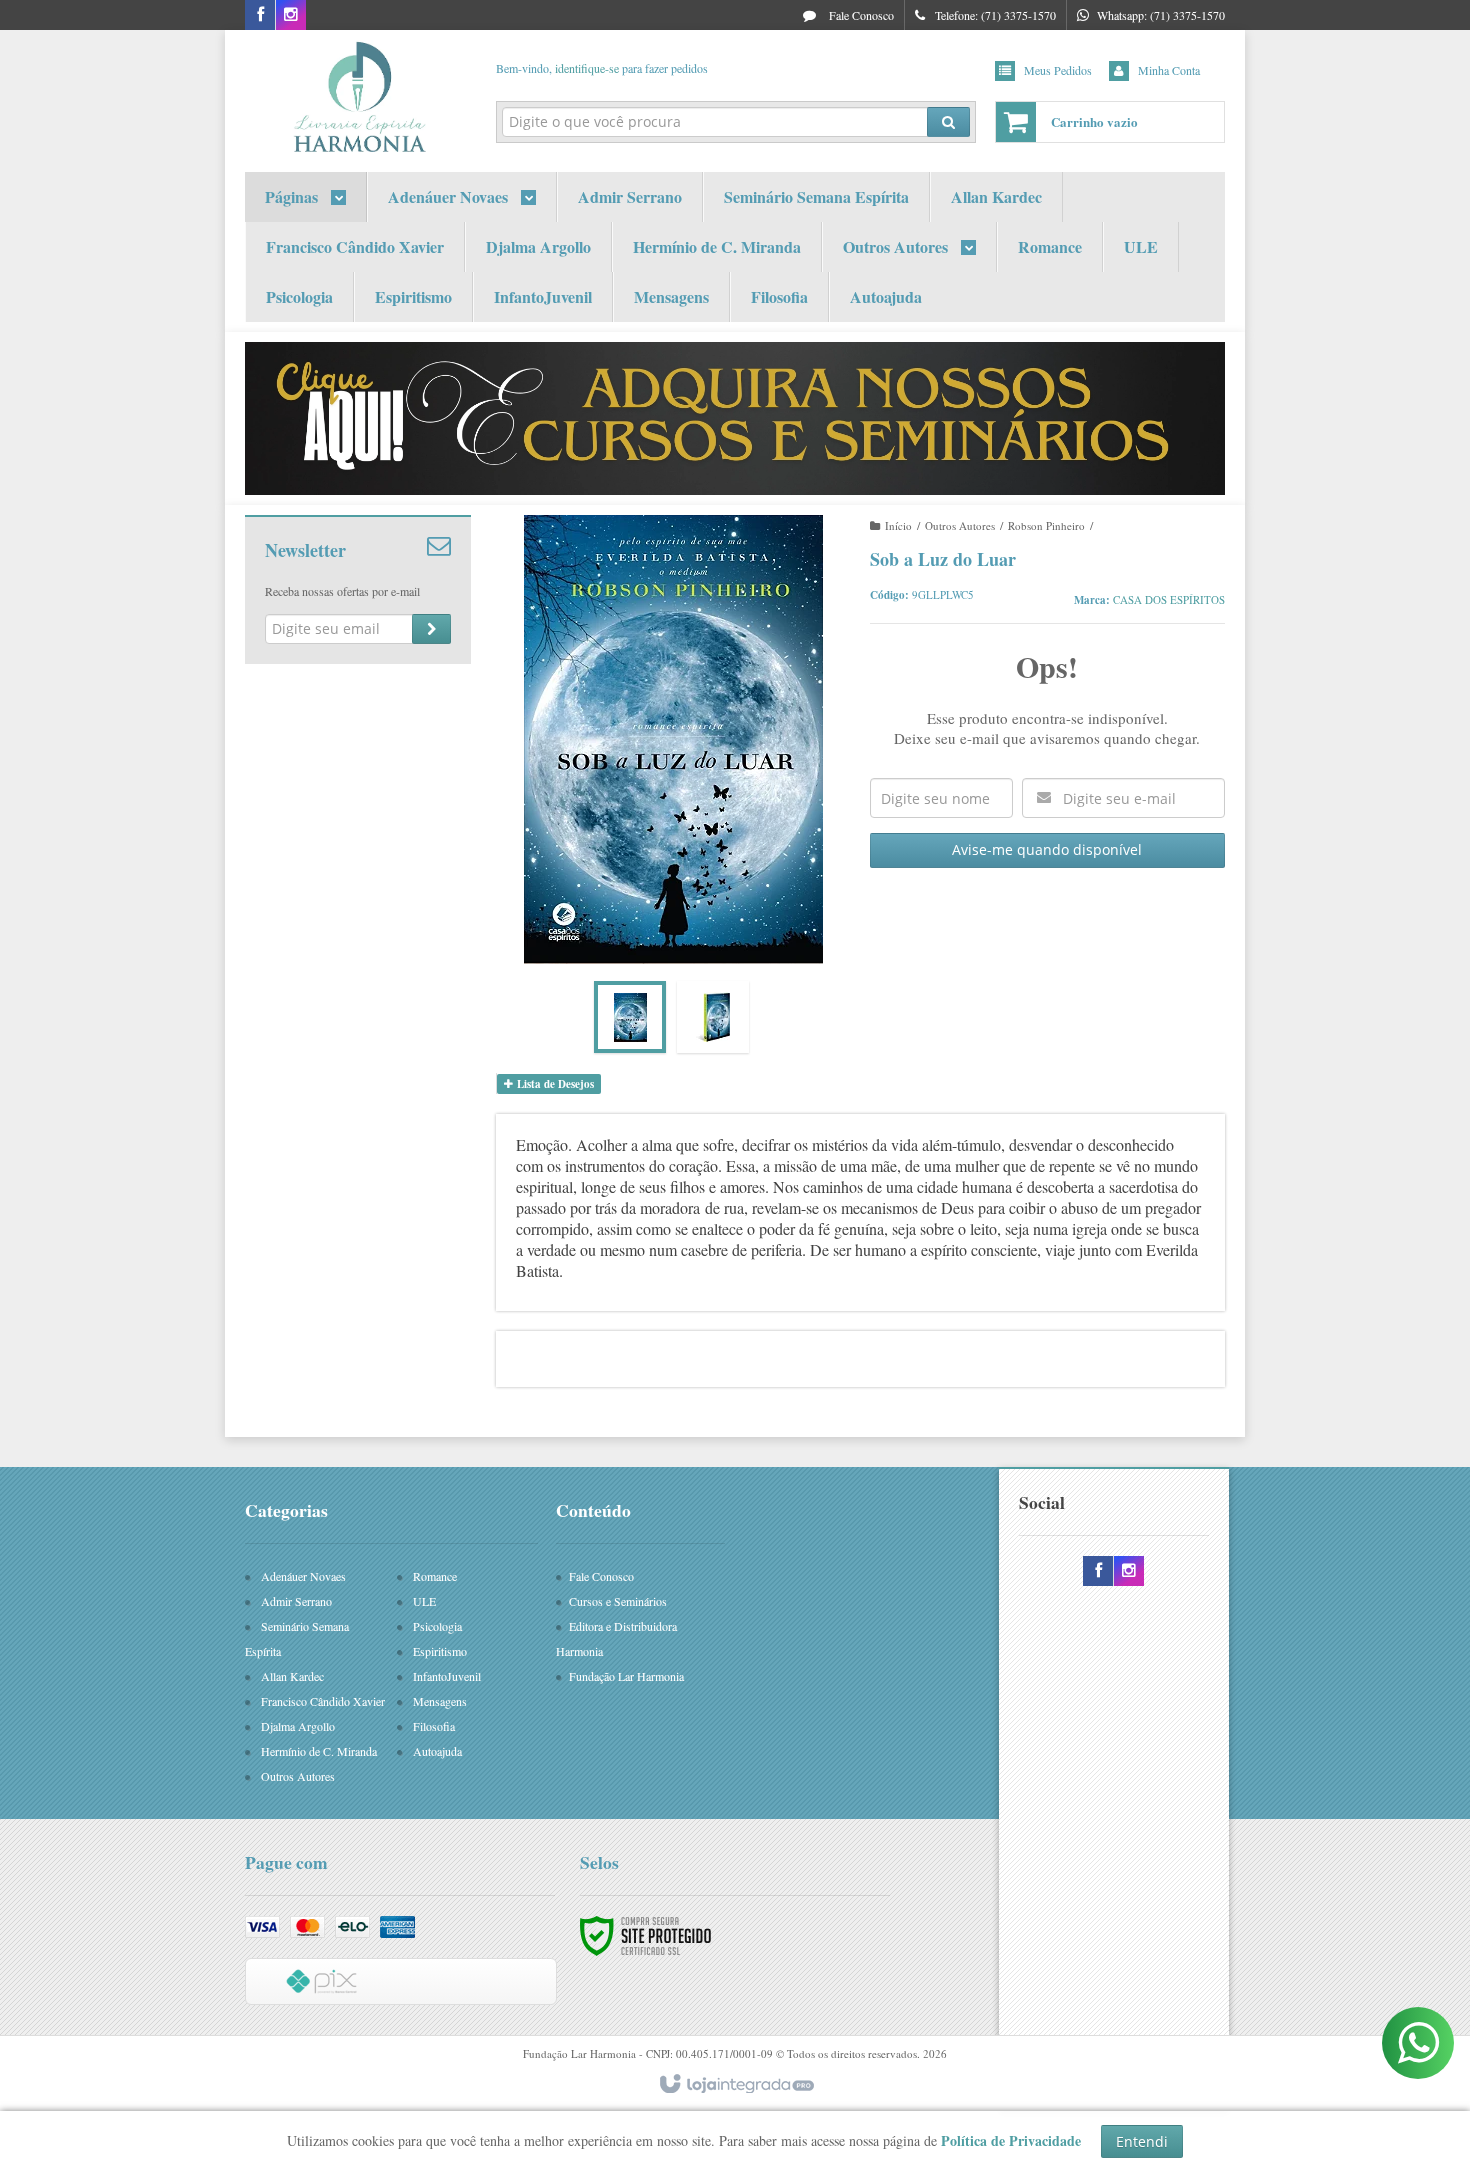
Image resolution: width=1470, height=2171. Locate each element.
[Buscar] (948, 122)
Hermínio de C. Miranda (319, 1751)
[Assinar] (431, 629)
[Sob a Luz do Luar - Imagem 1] (630, 1017)
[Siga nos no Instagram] (291, 15)
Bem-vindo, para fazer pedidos (602, 68)
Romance (435, 1576)
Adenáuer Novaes (303, 1576)
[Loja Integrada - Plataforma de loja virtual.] (735, 2085)
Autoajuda (437, 1751)
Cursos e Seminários (618, 1601)
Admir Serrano (296, 1601)
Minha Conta (1169, 70)
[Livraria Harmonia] (358, 96)
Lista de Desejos (554, 1084)
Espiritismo (440, 1651)
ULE (424, 1601)
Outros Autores (960, 525)
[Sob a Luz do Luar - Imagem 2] (713, 1017)
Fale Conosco (860, 15)
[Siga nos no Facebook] (260, 15)
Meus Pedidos (1058, 70)
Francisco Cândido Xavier (323, 1701)
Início (898, 525)
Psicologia (437, 1626)
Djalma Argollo (298, 1726)
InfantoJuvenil (447, 1676)
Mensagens (440, 1701)
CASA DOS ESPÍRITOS (1169, 599)
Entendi (1142, 2141)
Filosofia (434, 1726)
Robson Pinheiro (1046, 525)
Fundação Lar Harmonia (626, 1676)
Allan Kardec (292, 1676)
